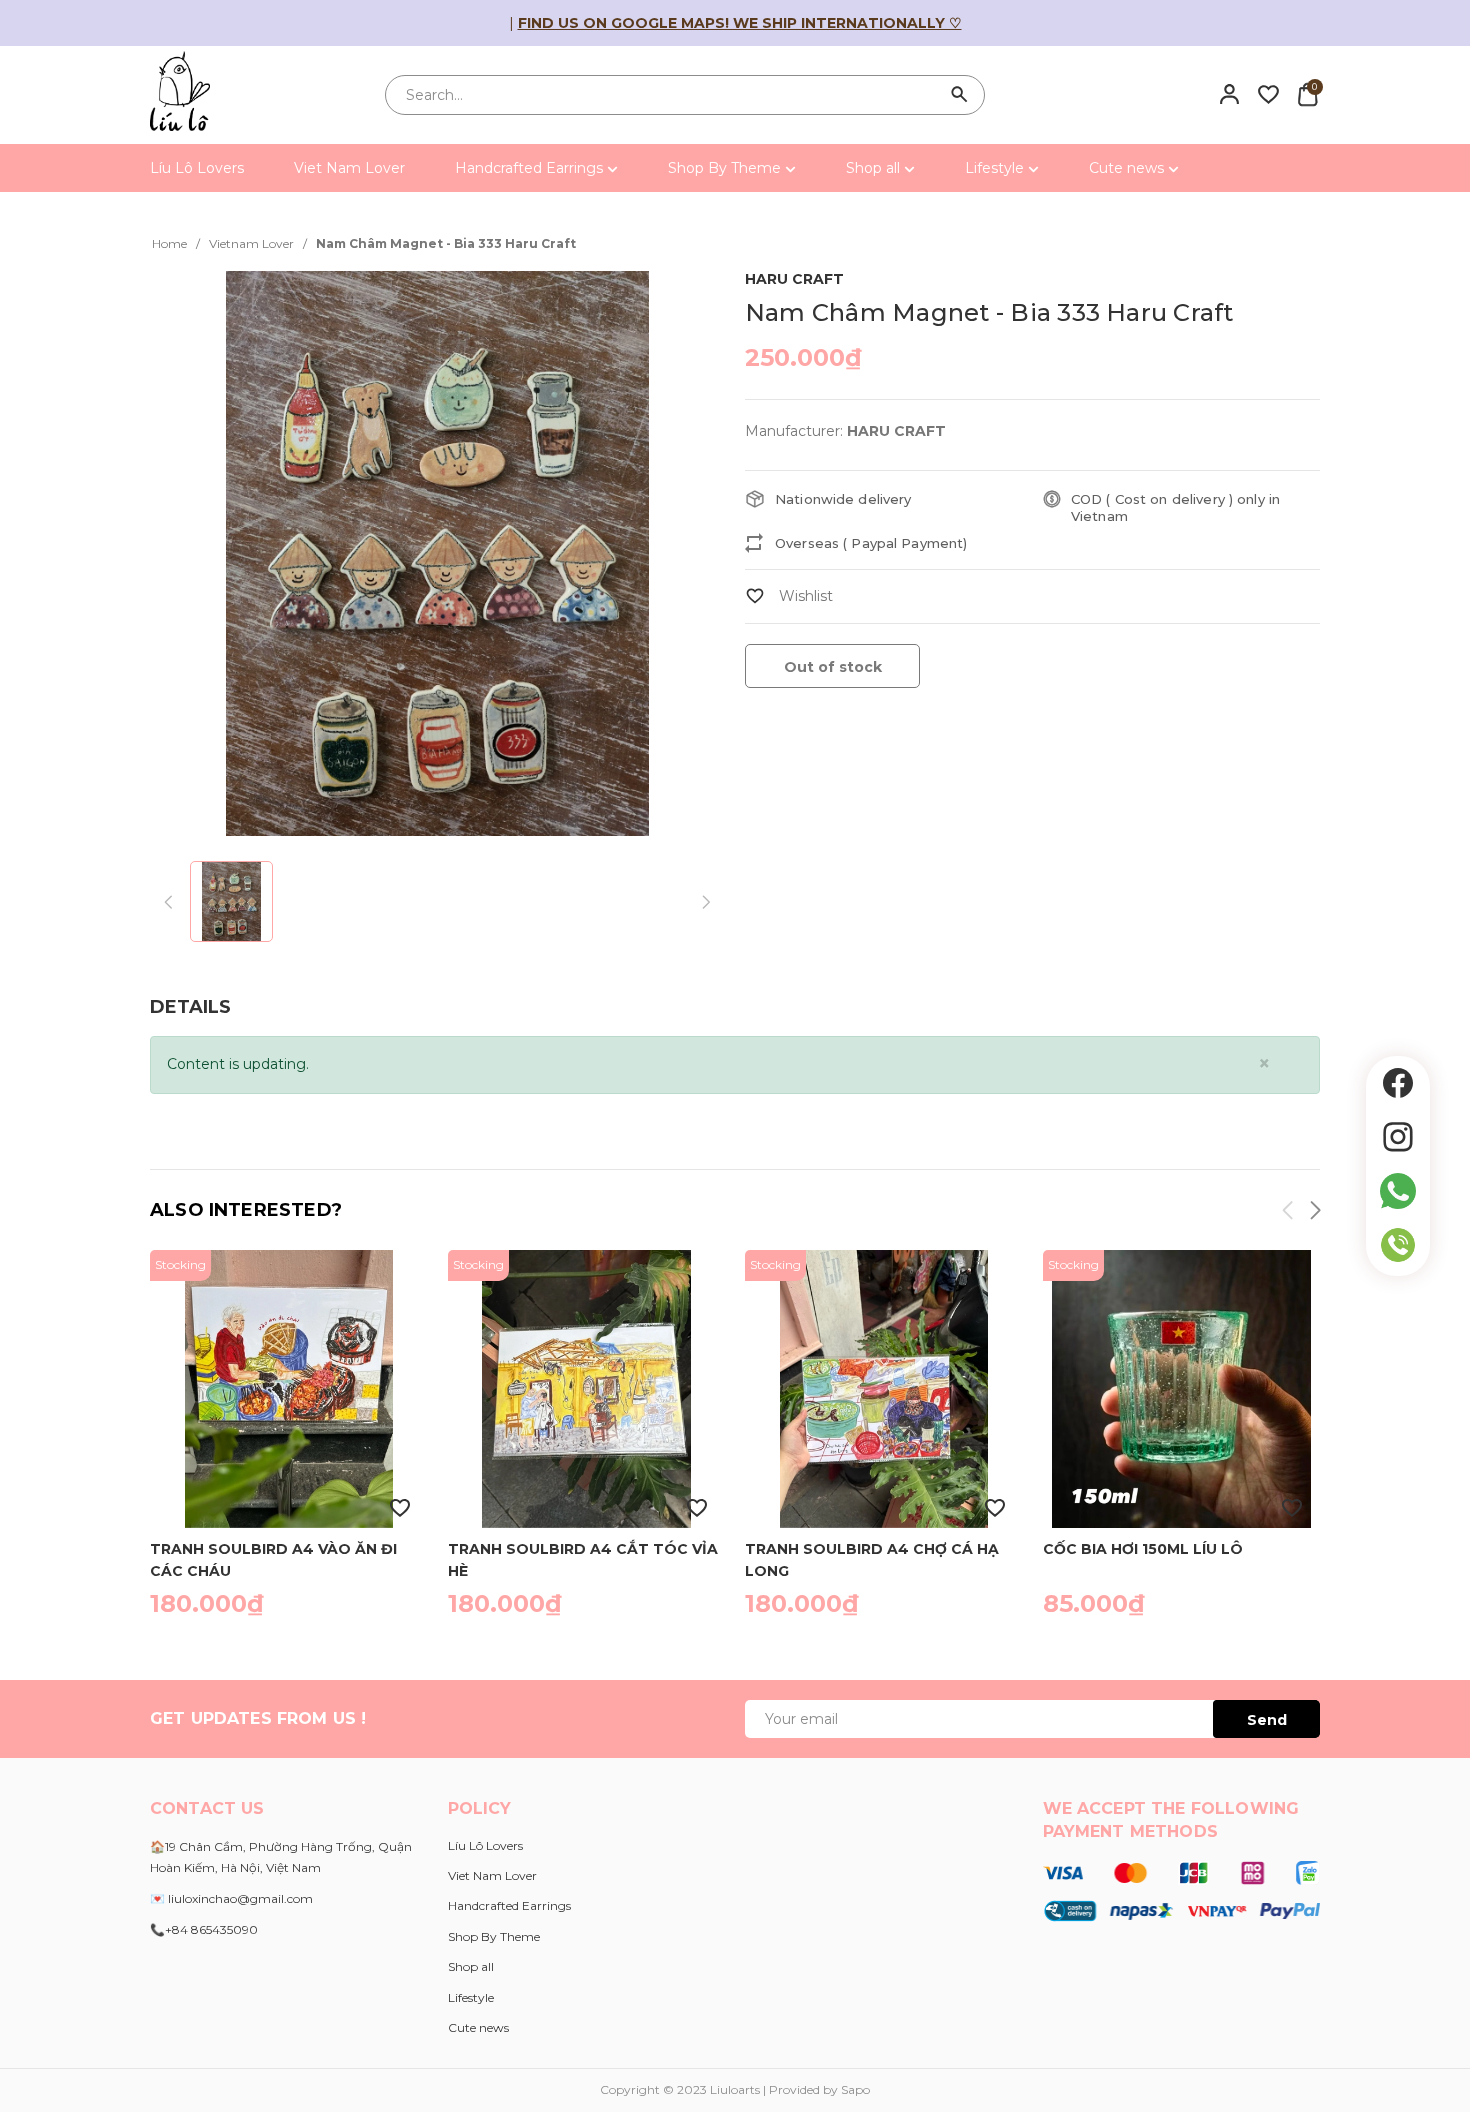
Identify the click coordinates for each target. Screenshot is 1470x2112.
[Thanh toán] (1181, 1890)
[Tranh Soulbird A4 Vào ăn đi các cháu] (289, 1389)
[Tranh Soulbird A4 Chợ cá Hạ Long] (884, 1389)
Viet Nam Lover (349, 168)
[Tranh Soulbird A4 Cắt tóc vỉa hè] (587, 1389)
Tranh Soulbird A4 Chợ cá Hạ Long (872, 1559)
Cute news (1128, 168)
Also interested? (246, 1210)
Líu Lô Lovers (197, 168)
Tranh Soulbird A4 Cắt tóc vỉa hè (583, 1559)
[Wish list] (1268, 94)
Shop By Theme (726, 168)
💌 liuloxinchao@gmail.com (231, 1898)
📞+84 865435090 (204, 1929)
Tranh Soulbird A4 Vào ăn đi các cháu (273, 1559)
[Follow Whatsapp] (1398, 1191)
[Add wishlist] (789, 596)
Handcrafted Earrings (531, 168)
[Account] (1229, 94)
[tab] (190, 1007)
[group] (437, 553)
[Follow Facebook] (1398, 1083)
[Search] (960, 95)
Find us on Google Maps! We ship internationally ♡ (740, 23)
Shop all (875, 168)
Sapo (855, 2089)
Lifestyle (996, 168)
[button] (1314, 1213)
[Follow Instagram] (1398, 1137)
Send (1267, 1720)
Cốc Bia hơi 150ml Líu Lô (1143, 1549)
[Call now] (1398, 1245)
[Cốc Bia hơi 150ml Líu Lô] (1182, 1389)
